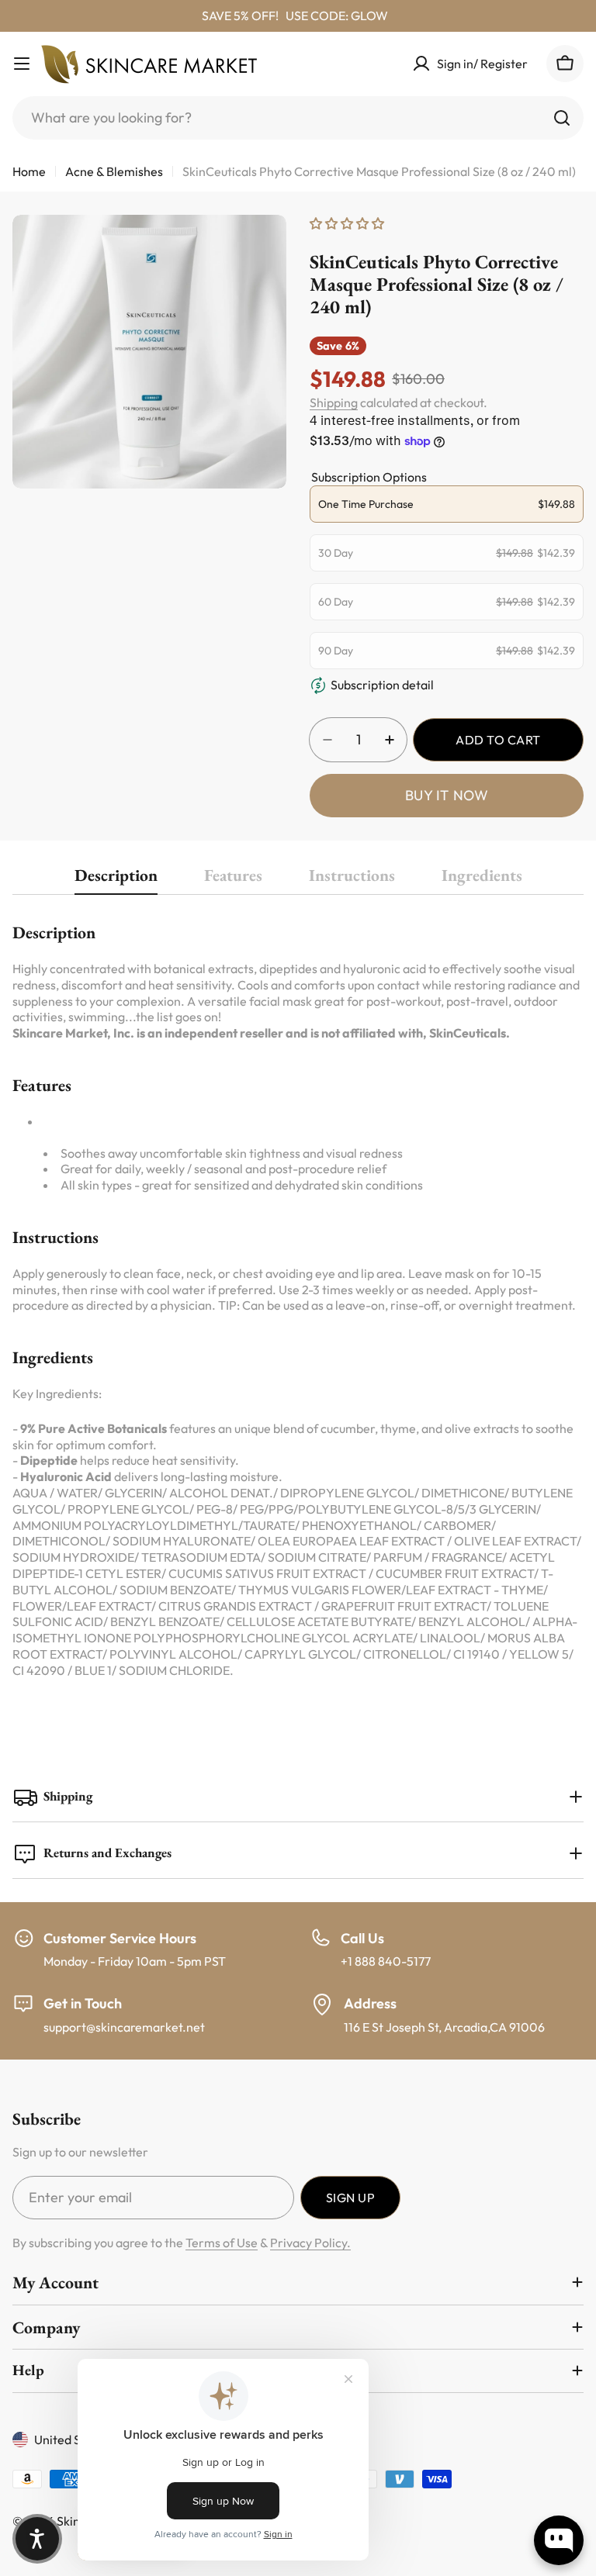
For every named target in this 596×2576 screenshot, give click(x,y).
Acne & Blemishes (114, 171)
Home (29, 171)
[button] (37, 2539)
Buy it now (447, 795)
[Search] (562, 118)
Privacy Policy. (310, 2243)
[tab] (116, 880)
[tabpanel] (298, 1299)
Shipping (334, 402)
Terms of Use (222, 2243)
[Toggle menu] (22, 64)
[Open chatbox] (559, 2540)
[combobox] (298, 118)
